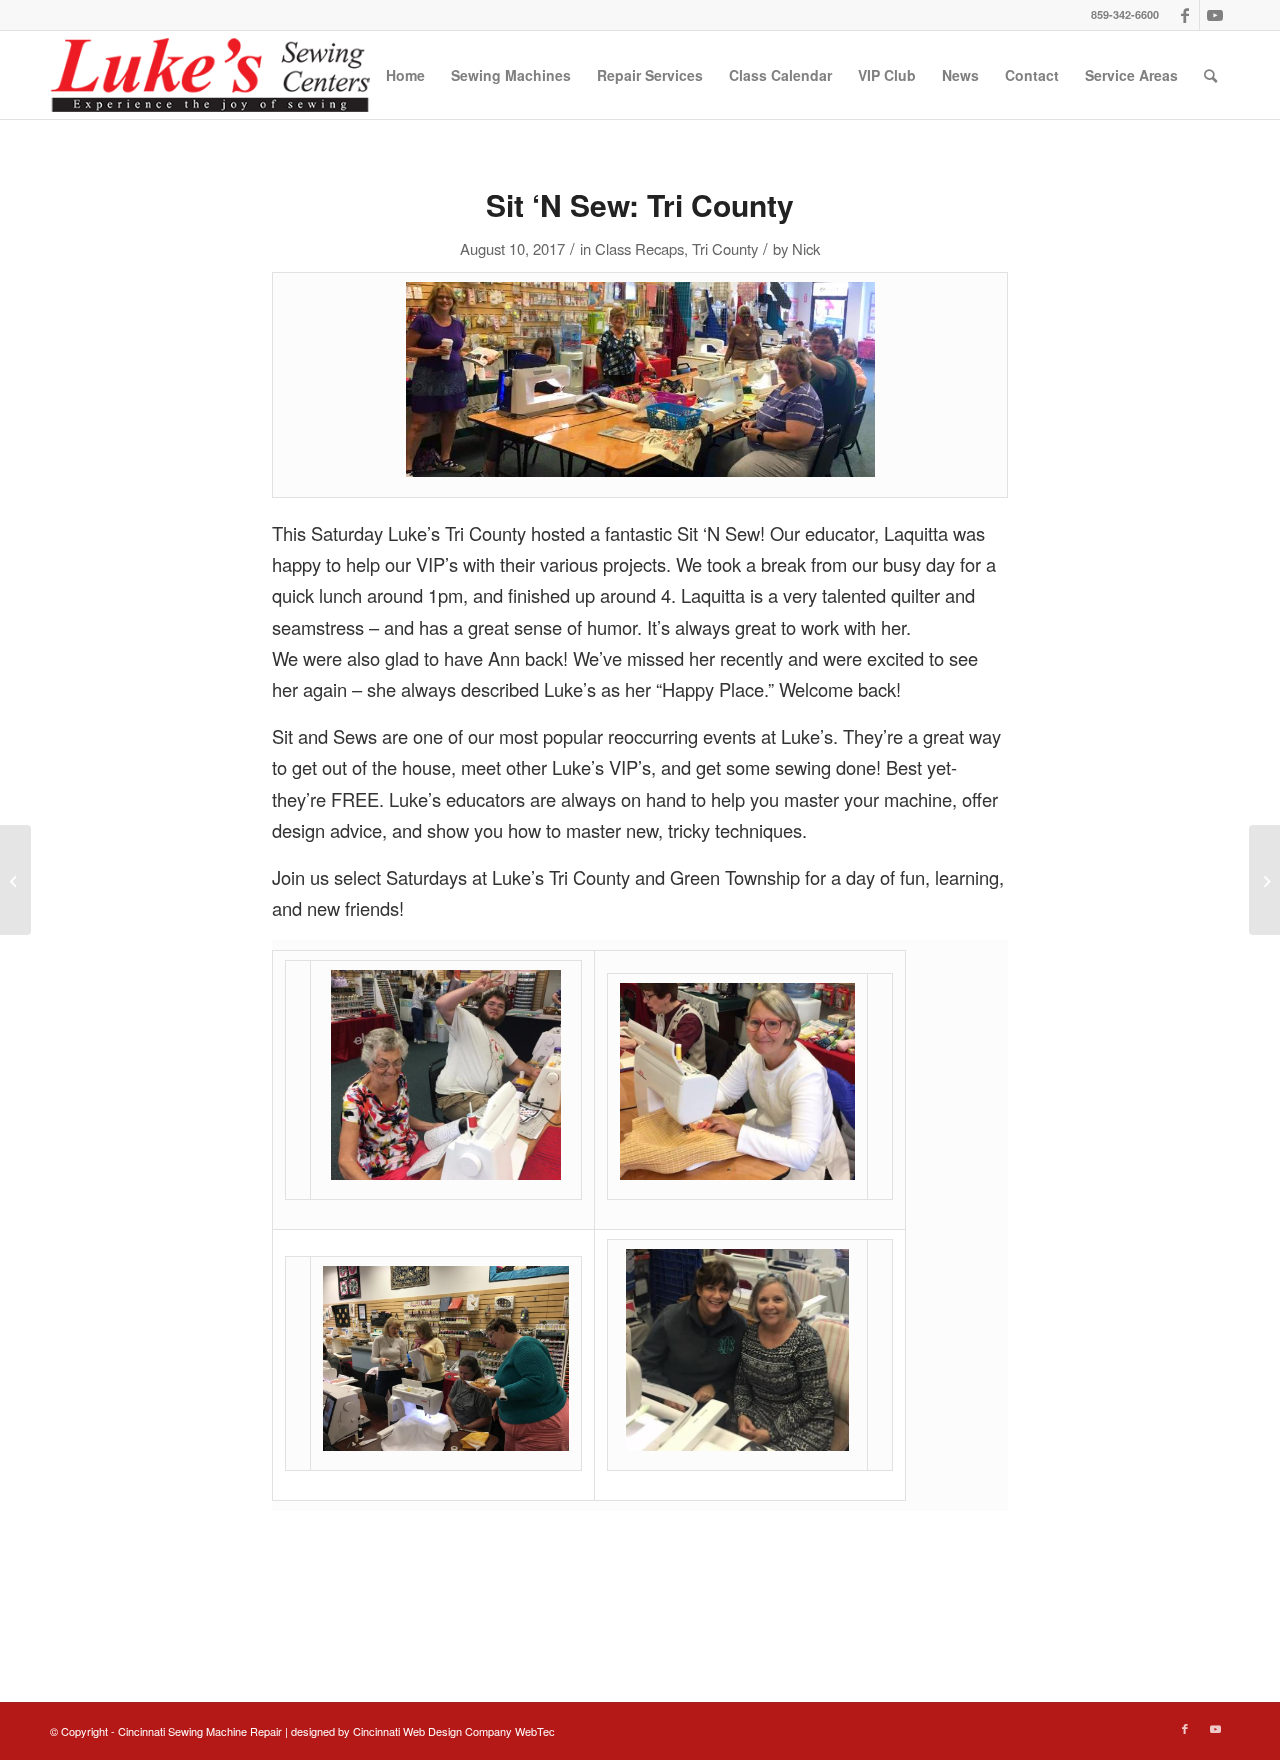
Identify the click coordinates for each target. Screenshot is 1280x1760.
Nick (806, 248)
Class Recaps (639, 248)
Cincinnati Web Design (407, 1731)
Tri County (725, 248)
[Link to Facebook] (1184, 15)
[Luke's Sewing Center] (210, 75)
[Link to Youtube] (1215, 15)
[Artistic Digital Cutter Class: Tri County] (15, 880)
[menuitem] (405, 75)
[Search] (1210, 75)
